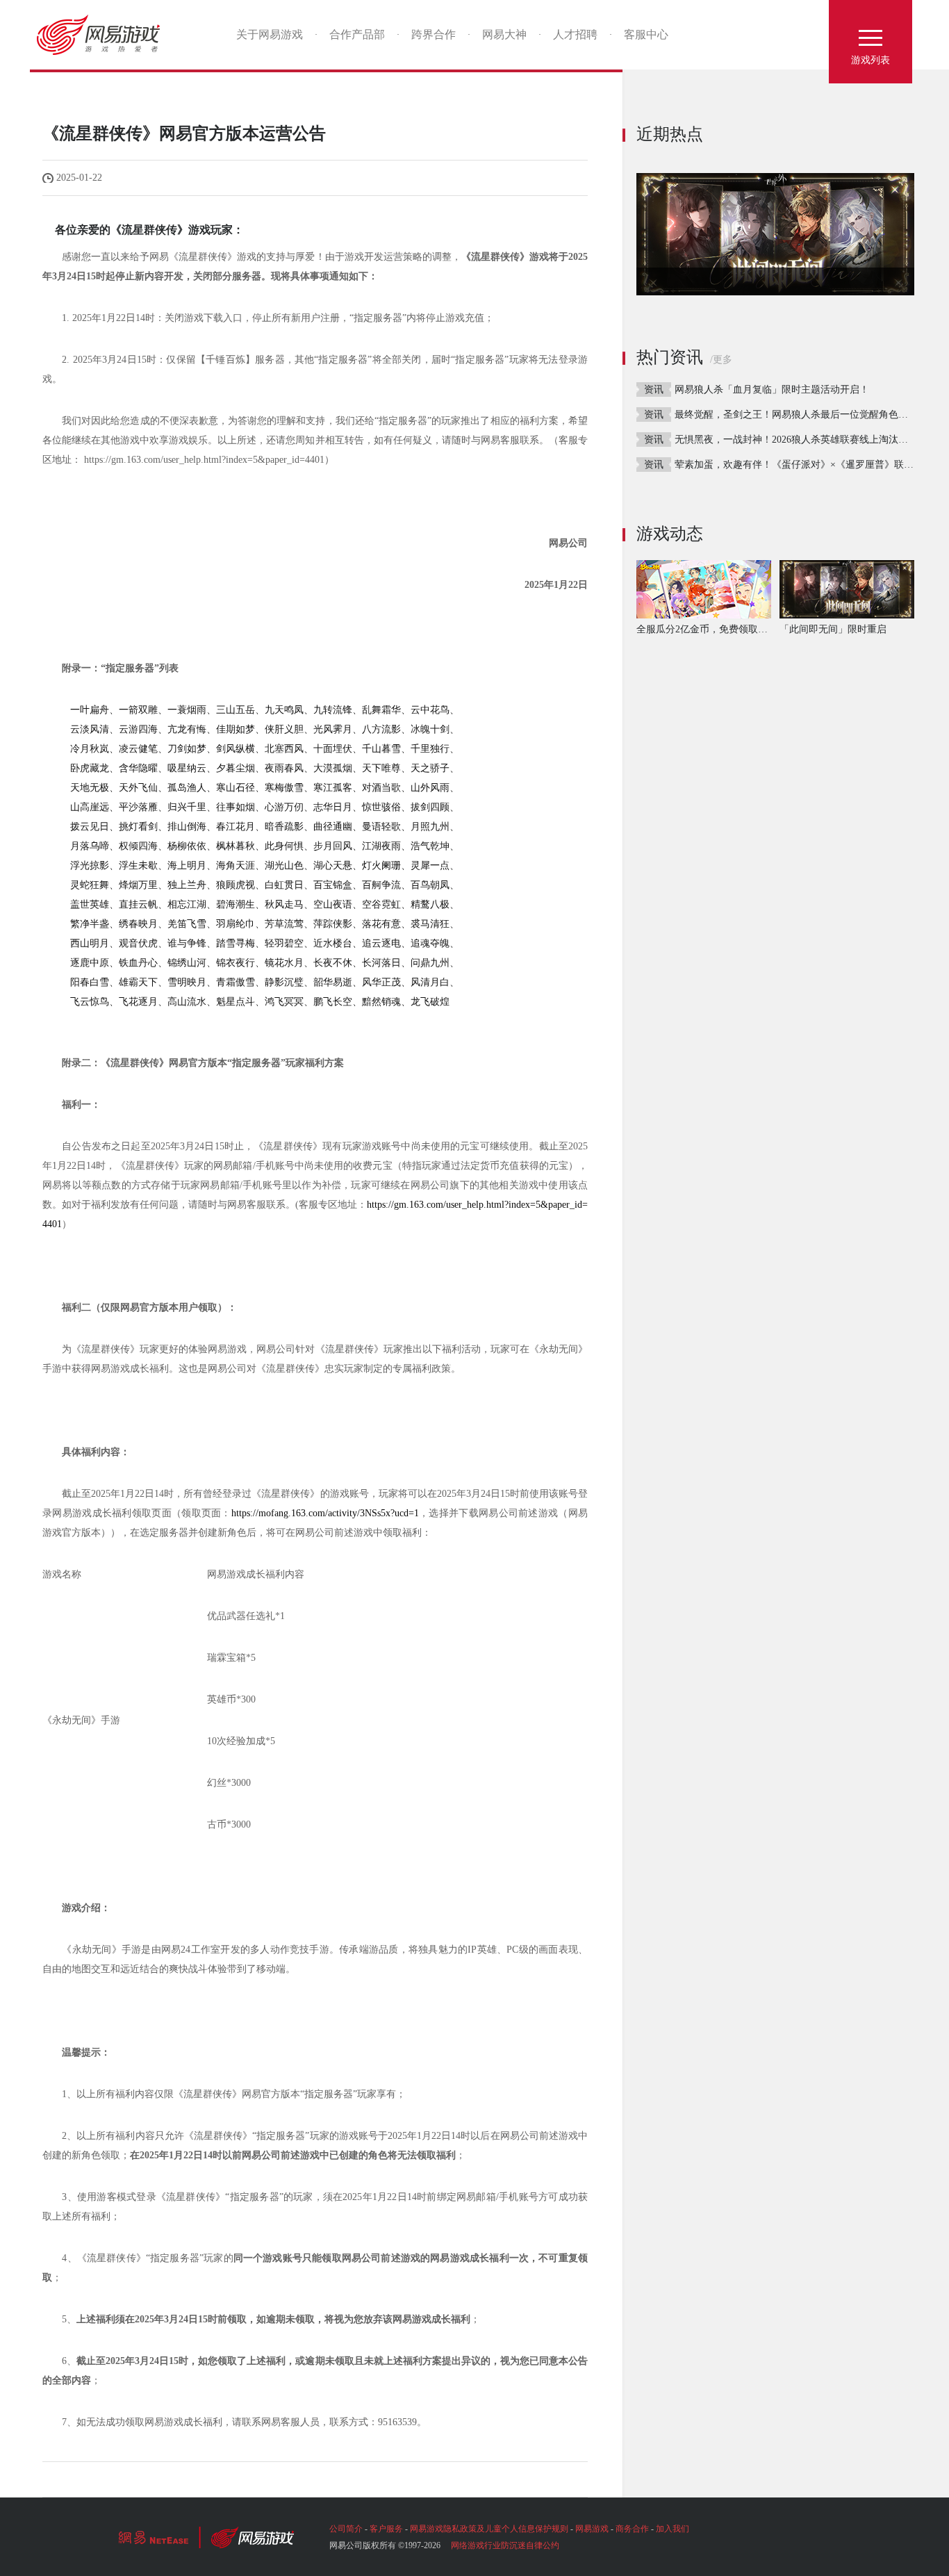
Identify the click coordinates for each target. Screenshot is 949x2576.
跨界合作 (434, 34)
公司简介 (346, 2529)
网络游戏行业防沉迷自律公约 (505, 2545)
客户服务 (386, 2529)
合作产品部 (357, 34)
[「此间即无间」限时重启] (775, 234)
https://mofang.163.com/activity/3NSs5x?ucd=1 (325, 1513)
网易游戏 (103, 35)
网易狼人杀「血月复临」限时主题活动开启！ (772, 389)
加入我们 (672, 2529)
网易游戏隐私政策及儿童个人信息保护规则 (489, 2529)
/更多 (721, 360)
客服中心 (646, 34)
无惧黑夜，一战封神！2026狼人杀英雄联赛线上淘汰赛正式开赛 (811, 440)
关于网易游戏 (270, 34)
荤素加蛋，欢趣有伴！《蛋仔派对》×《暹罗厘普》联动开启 (804, 465)
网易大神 (504, 34)
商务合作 (632, 2529)
